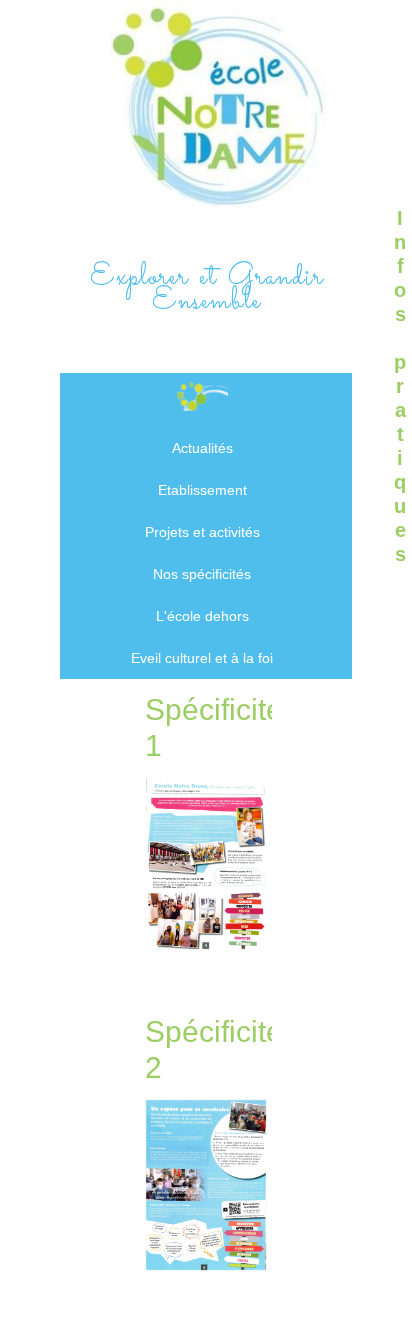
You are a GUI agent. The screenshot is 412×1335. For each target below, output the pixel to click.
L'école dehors (202, 616)
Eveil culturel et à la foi (202, 658)
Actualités (202, 448)
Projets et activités (202, 532)
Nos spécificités (202, 574)
